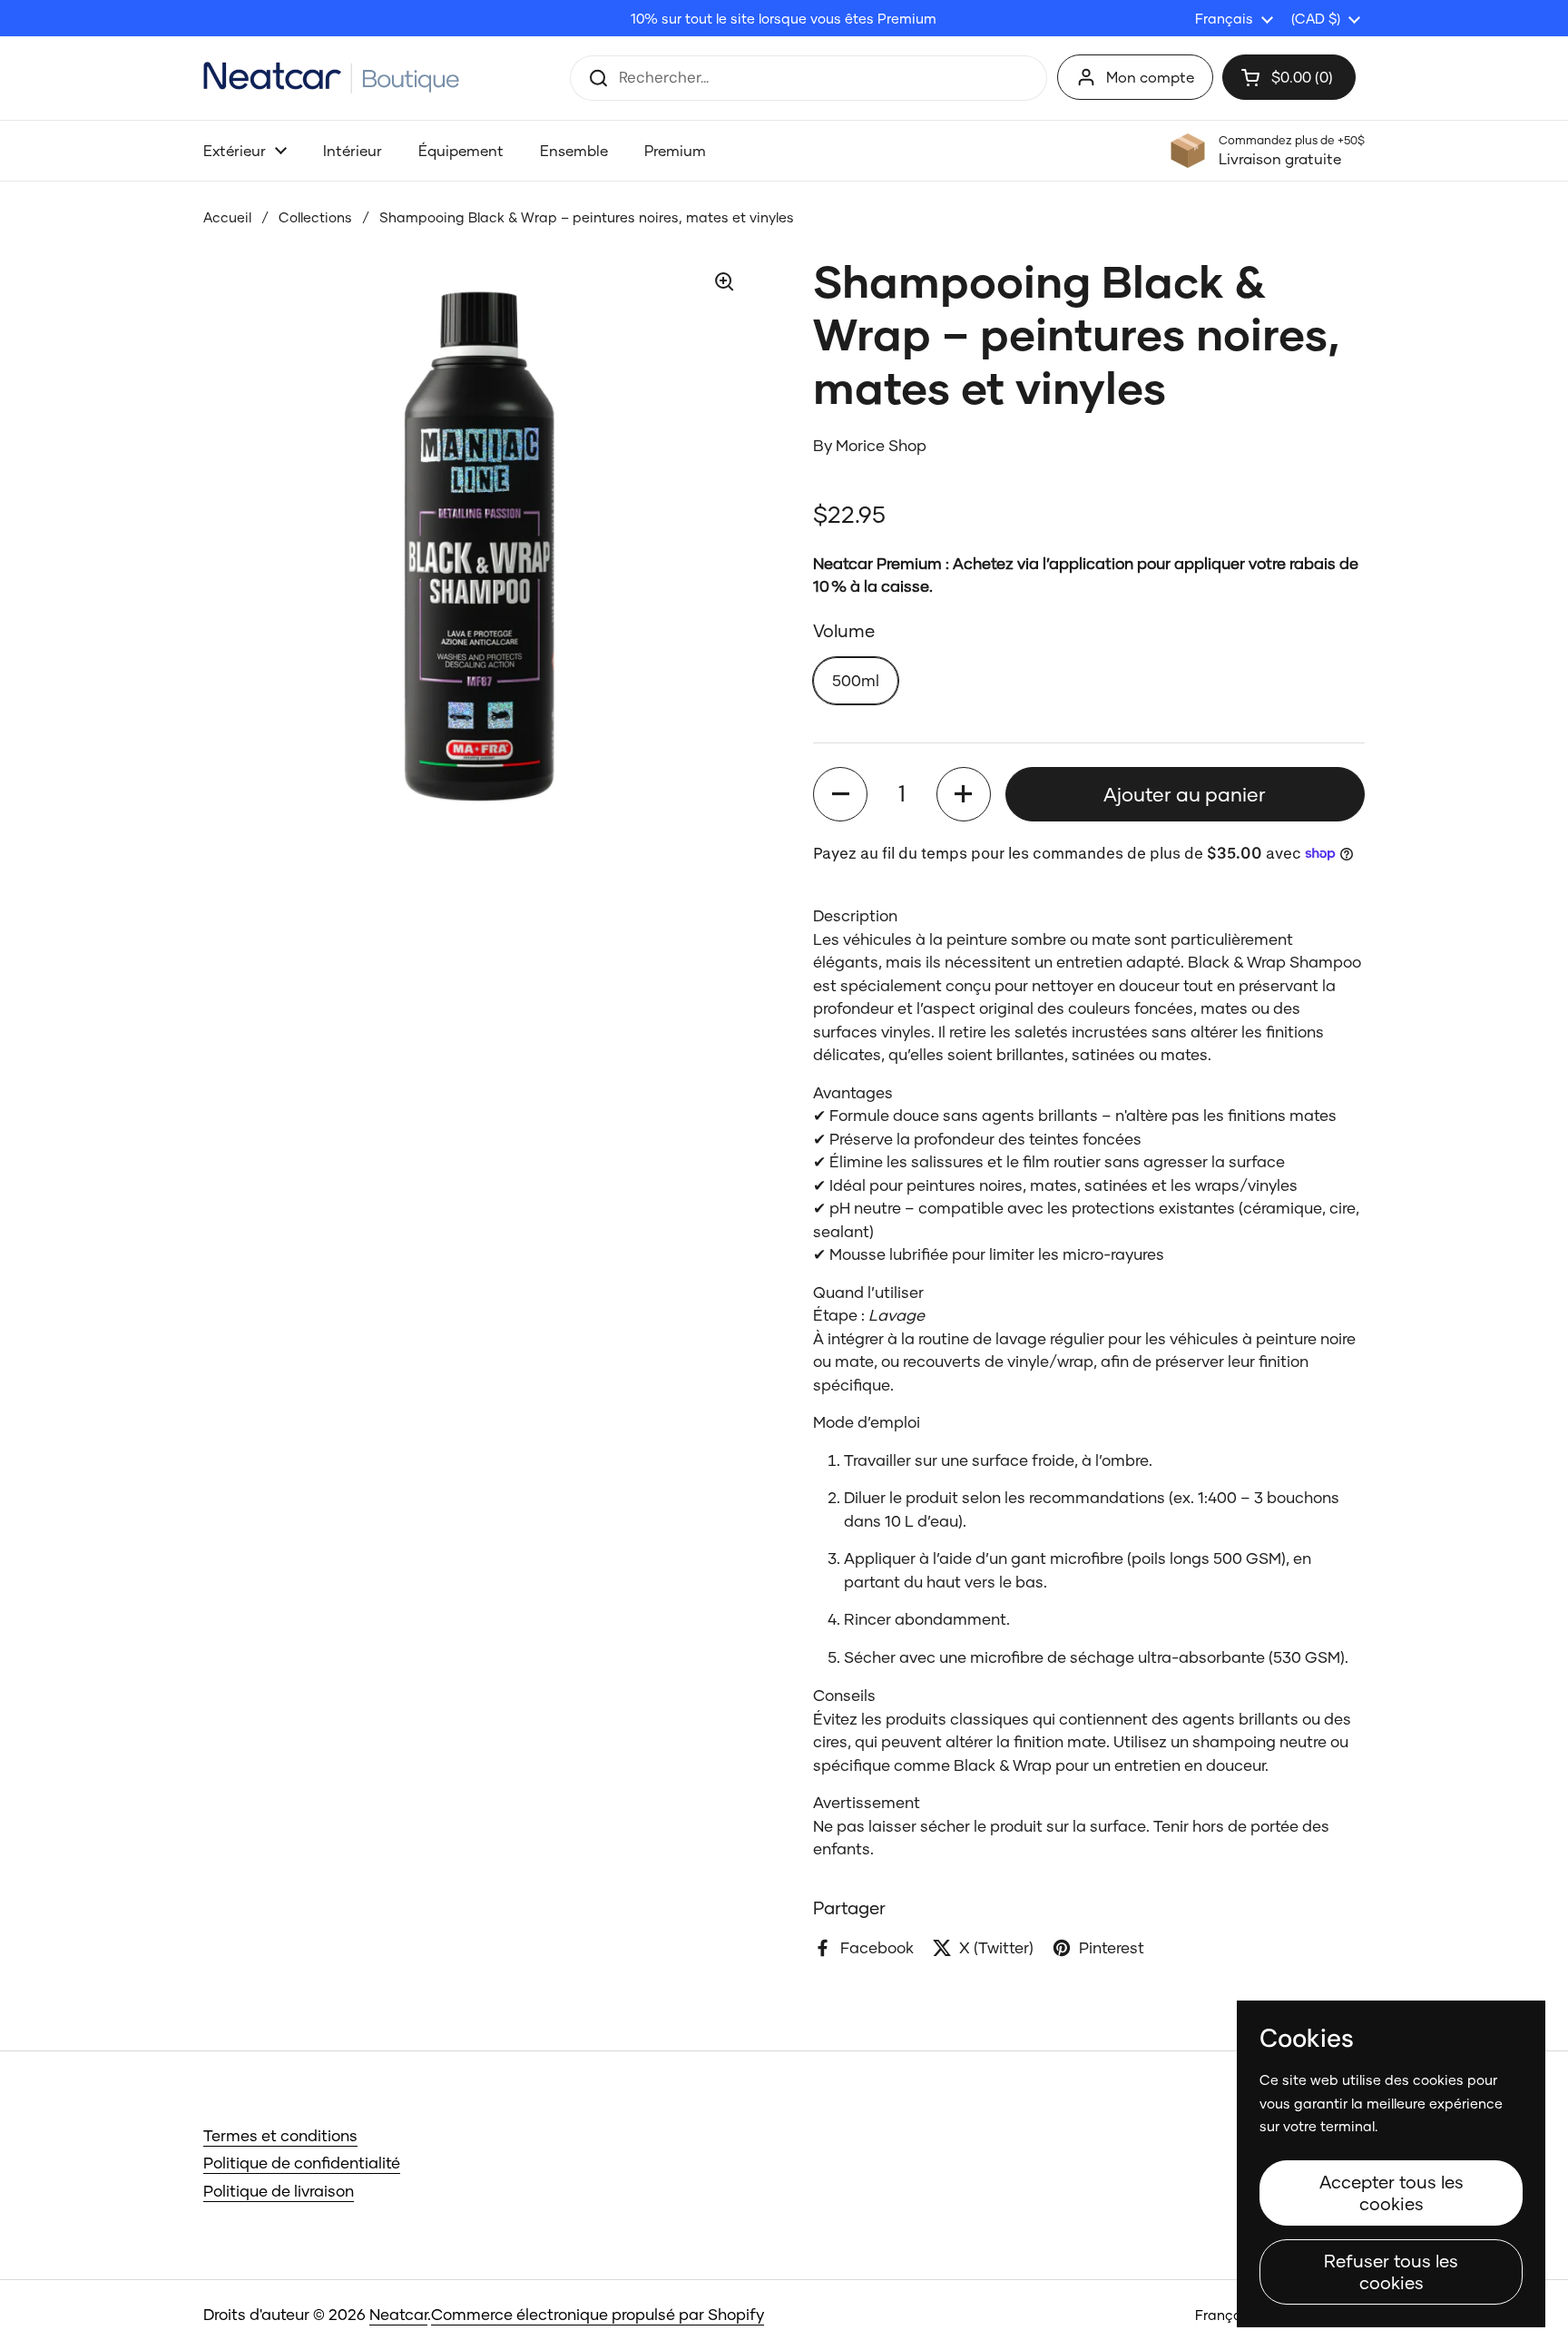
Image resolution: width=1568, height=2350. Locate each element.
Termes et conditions (280, 2135)
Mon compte (1150, 77)
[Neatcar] (332, 78)
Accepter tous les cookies (1392, 2193)
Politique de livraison (279, 2191)
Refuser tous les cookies (1391, 2271)
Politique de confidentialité (302, 2163)
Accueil (227, 217)
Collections (315, 217)
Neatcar (398, 2314)
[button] (840, 794)
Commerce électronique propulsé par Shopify (598, 2314)
